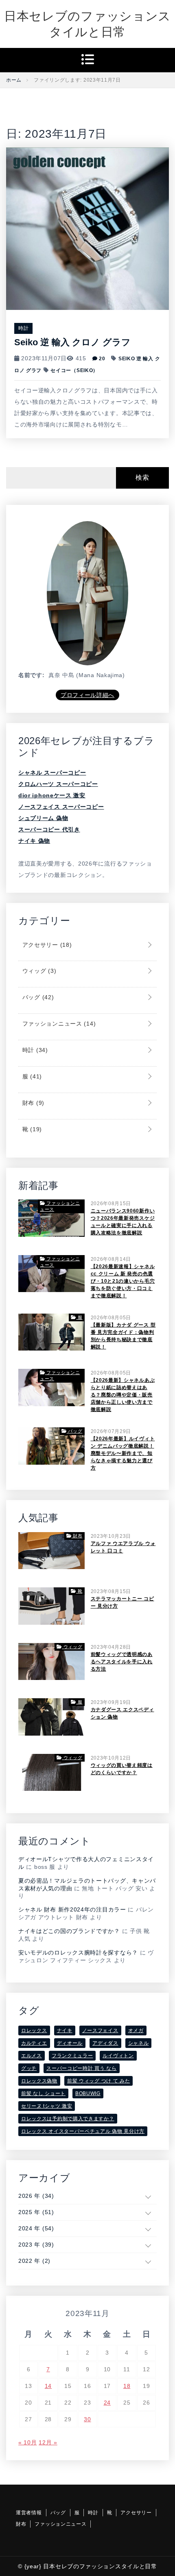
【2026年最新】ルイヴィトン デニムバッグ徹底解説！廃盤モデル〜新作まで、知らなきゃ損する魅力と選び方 (123, 1453)
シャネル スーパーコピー (52, 773)
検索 (142, 477)
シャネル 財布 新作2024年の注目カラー (72, 1909)
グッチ (29, 2068)
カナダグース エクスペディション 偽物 (122, 1713)
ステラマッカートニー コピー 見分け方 (122, 1602)
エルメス (32, 2056)
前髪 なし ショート (43, 2093)
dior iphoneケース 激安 (52, 795)
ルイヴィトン (118, 2056)
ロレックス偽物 (39, 2081)
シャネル (139, 2043)
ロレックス (34, 2030)
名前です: (32, 675)
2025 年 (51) (36, 2212)
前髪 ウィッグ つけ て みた (99, 2081)
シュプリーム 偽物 (43, 818)
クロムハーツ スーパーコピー (58, 784)
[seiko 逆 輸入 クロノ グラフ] (87, 228)
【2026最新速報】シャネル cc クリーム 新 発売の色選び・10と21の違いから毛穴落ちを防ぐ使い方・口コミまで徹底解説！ (123, 1281)
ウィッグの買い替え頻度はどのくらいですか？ (122, 1769)
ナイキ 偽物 (34, 841)
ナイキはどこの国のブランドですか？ (69, 1931)
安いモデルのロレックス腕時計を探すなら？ (78, 1953)
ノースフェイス (100, 2030)
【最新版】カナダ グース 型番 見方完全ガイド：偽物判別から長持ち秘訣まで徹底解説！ (123, 1336)
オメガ (136, 2030)
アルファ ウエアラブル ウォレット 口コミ (123, 1547)
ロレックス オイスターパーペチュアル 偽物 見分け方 (83, 2131)
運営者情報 (29, 2513)
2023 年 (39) (36, 2245)
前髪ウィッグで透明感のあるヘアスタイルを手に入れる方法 (122, 1662)
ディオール (70, 2043)
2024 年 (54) (36, 2228)
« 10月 (28, 2442)
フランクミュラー (72, 2056)
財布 (32, 1103)
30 (87, 2419)
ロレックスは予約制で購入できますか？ (68, 2119)
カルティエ (34, 2043)
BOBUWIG (88, 2093)
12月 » (48, 2442)
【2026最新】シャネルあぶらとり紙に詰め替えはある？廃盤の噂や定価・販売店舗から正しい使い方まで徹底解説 (123, 1395)
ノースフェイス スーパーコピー (61, 807)
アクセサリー (46, 945)
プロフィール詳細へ (87, 695)
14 (48, 2386)
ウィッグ (38, 971)
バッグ (37, 997)
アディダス (105, 2043)
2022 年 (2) (34, 2261)
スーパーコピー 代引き (49, 829)
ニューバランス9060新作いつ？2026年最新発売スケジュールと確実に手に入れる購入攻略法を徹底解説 (123, 1222)
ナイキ (65, 2030)
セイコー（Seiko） (74, 370)
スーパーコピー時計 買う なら (82, 2068)
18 (127, 2386)
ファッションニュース (58, 1024)
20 (101, 359)
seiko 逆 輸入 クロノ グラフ (72, 342)
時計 (23, 328)
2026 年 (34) (36, 2196)
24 (107, 2403)
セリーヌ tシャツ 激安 (47, 2106)
